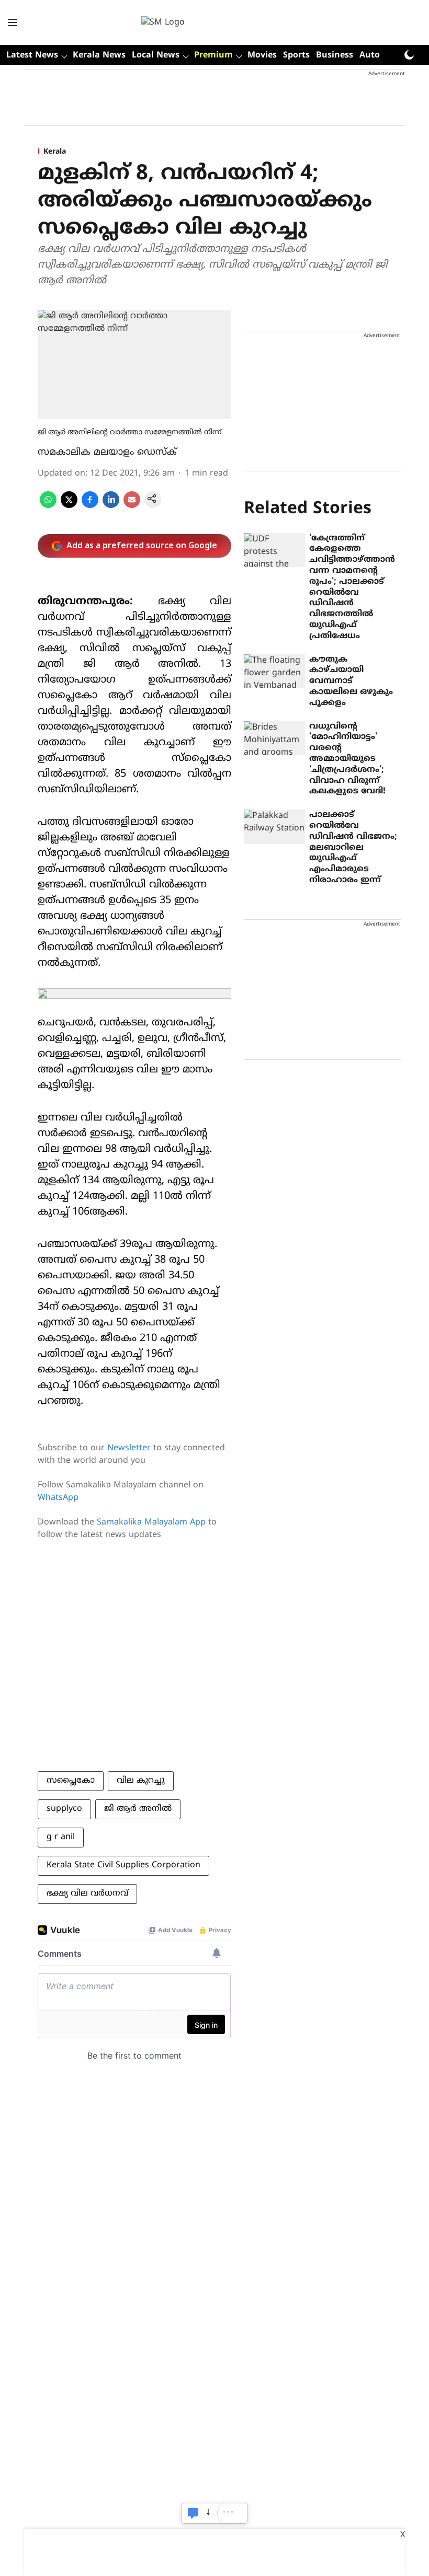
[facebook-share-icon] (90, 506)
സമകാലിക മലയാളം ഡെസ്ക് (107, 452)
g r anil (61, 1837)
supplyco (64, 1809)
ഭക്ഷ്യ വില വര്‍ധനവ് (87, 1893)
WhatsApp (58, 1498)
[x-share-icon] (69, 506)
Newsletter (129, 1448)
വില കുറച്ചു (141, 1781)
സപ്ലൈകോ (71, 1781)
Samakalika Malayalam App (151, 1522)
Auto (370, 55)
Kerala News (99, 55)
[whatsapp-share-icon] (48, 506)
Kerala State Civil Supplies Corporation (123, 1865)
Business (335, 55)
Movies (262, 55)
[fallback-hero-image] (274, 550)
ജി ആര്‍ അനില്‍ (138, 1809)
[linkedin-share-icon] (111, 506)
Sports (296, 55)
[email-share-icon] (132, 506)
